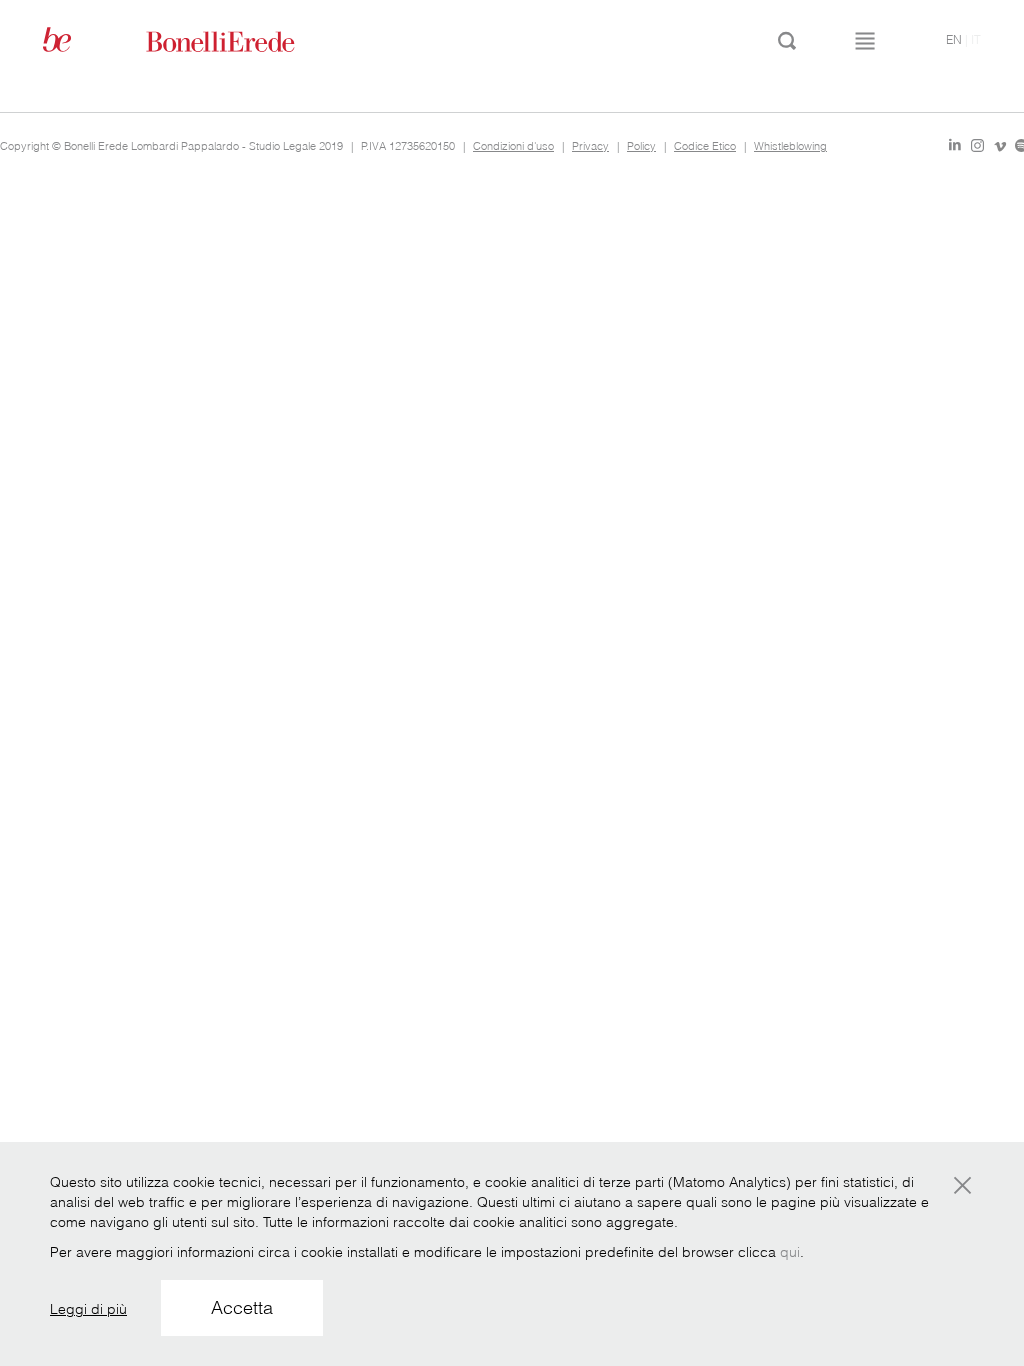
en (954, 39)
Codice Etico (705, 146)
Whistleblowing (790, 146)
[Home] (243, 40)
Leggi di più (88, 1309)
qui (790, 1252)
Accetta (242, 1307)
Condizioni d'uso (513, 146)
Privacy (590, 146)
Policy (641, 146)
